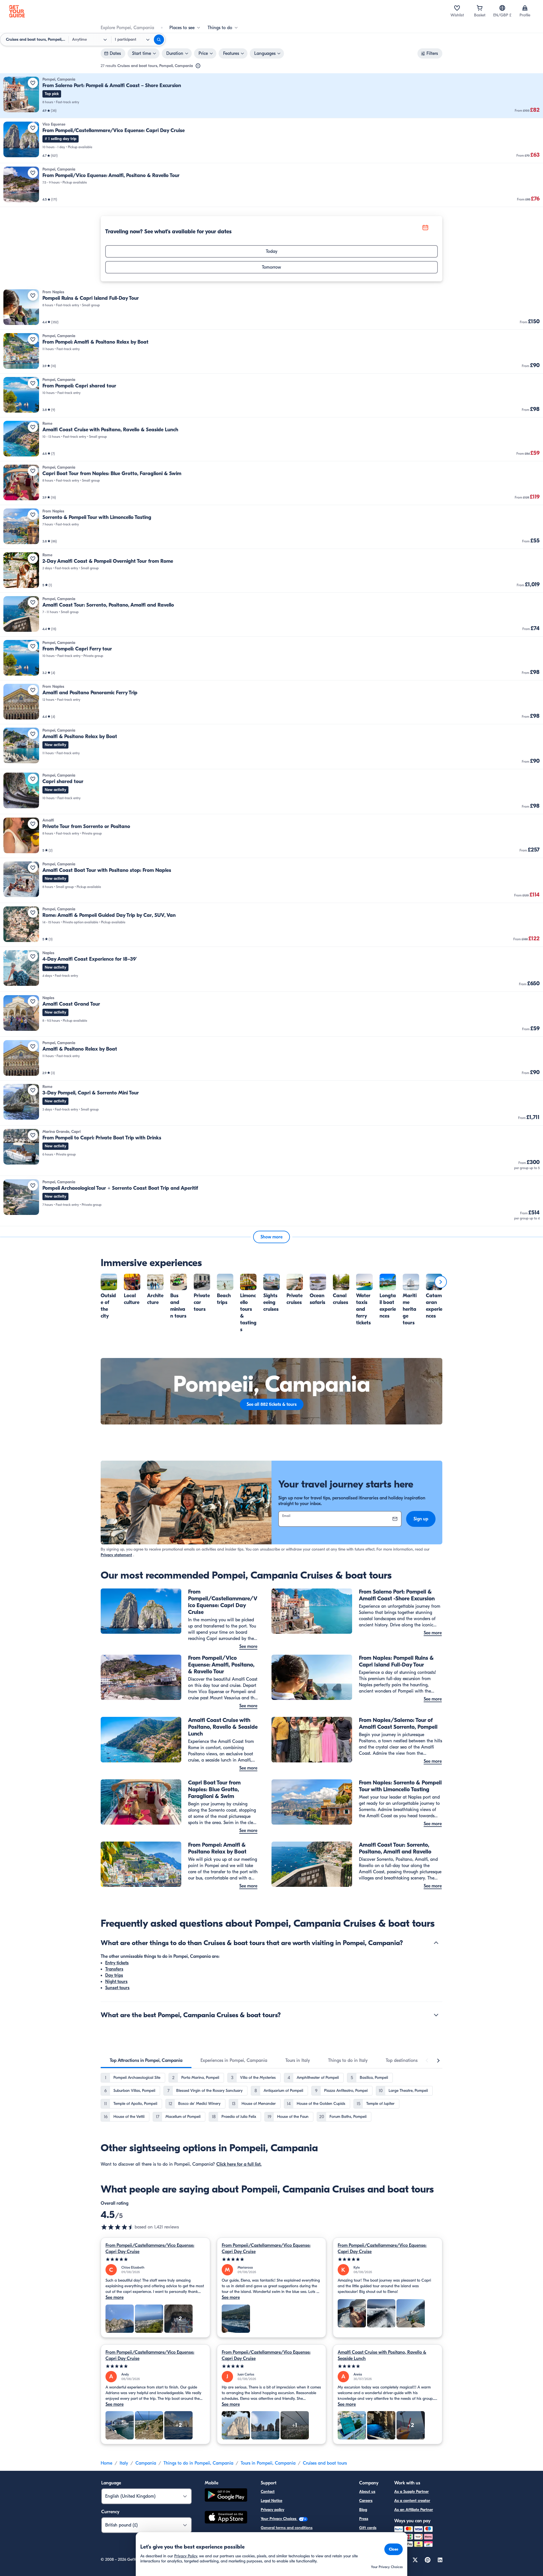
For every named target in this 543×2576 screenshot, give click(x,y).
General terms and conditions (287, 2528)
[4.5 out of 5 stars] (118, 2227)
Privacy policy (272, 2510)
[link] (271, 96)
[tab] (146, 2060)
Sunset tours (117, 1988)
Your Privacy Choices (279, 2519)
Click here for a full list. (239, 2164)
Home (106, 2463)
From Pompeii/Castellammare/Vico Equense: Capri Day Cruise (150, 2249)
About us (367, 2492)
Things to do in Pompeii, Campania (198, 2463)
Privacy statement (116, 1555)
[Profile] (525, 8)
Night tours (116, 1982)
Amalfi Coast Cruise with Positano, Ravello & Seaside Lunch (382, 2355)
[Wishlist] (457, 8)
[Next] (441, 1282)
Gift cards (368, 2528)
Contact (268, 2492)
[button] (271, 96)
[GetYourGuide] (17, 11)
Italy (124, 2463)
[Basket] (480, 8)
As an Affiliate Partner (414, 2510)
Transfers (114, 1969)
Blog (363, 2510)
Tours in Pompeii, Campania (268, 2463)
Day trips (114, 1975)
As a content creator (412, 2501)
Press (364, 2519)
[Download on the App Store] (226, 2518)
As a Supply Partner (411, 2492)
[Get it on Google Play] (226, 2496)
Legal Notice (271, 2501)
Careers (366, 2501)
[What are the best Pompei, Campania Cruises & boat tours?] (436, 2015)
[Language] (502, 8)
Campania (146, 2463)
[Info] (198, 66)
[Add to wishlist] (33, 83)
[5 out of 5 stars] (155, 2259)
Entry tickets (117, 1963)
